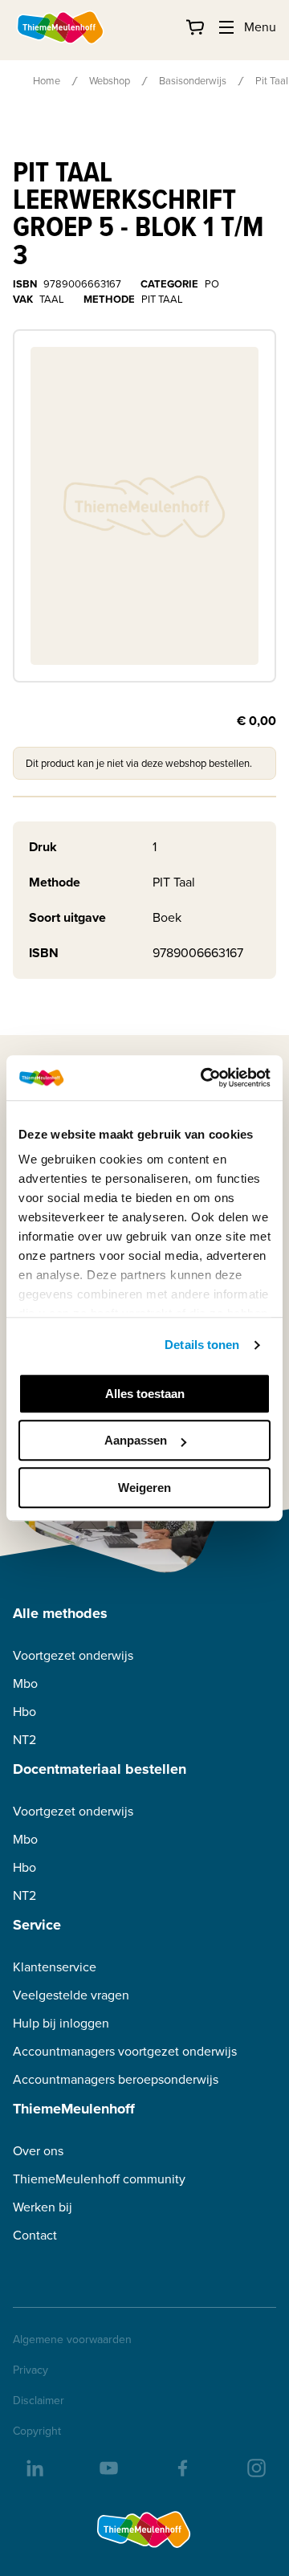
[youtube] (108, 2467)
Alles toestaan (145, 1394)
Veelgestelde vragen (71, 1995)
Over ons (38, 2151)
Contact (35, 2235)
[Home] (61, 27)
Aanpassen (136, 1440)
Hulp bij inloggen (61, 2023)
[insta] (255, 2467)
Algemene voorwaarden (72, 2340)
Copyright (37, 2431)
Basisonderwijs (193, 81)
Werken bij (43, 2207)
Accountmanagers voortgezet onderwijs (125, 2051)
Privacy (31, 2370)
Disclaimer (39, 2401)
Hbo (24, 1712)
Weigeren (144, 1488)
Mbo (25, 1683)
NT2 (24, 1740)
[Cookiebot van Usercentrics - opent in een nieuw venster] (204, 1078)
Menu (260, 27)
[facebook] (181, 2467)
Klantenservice (55, 1967)
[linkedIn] (34, 2467)
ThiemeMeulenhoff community (99, 2179)
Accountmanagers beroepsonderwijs (116, 2079)
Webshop (110, 81)
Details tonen (202, 1345)
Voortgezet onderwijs (73, 1655)
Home (47, 81)
